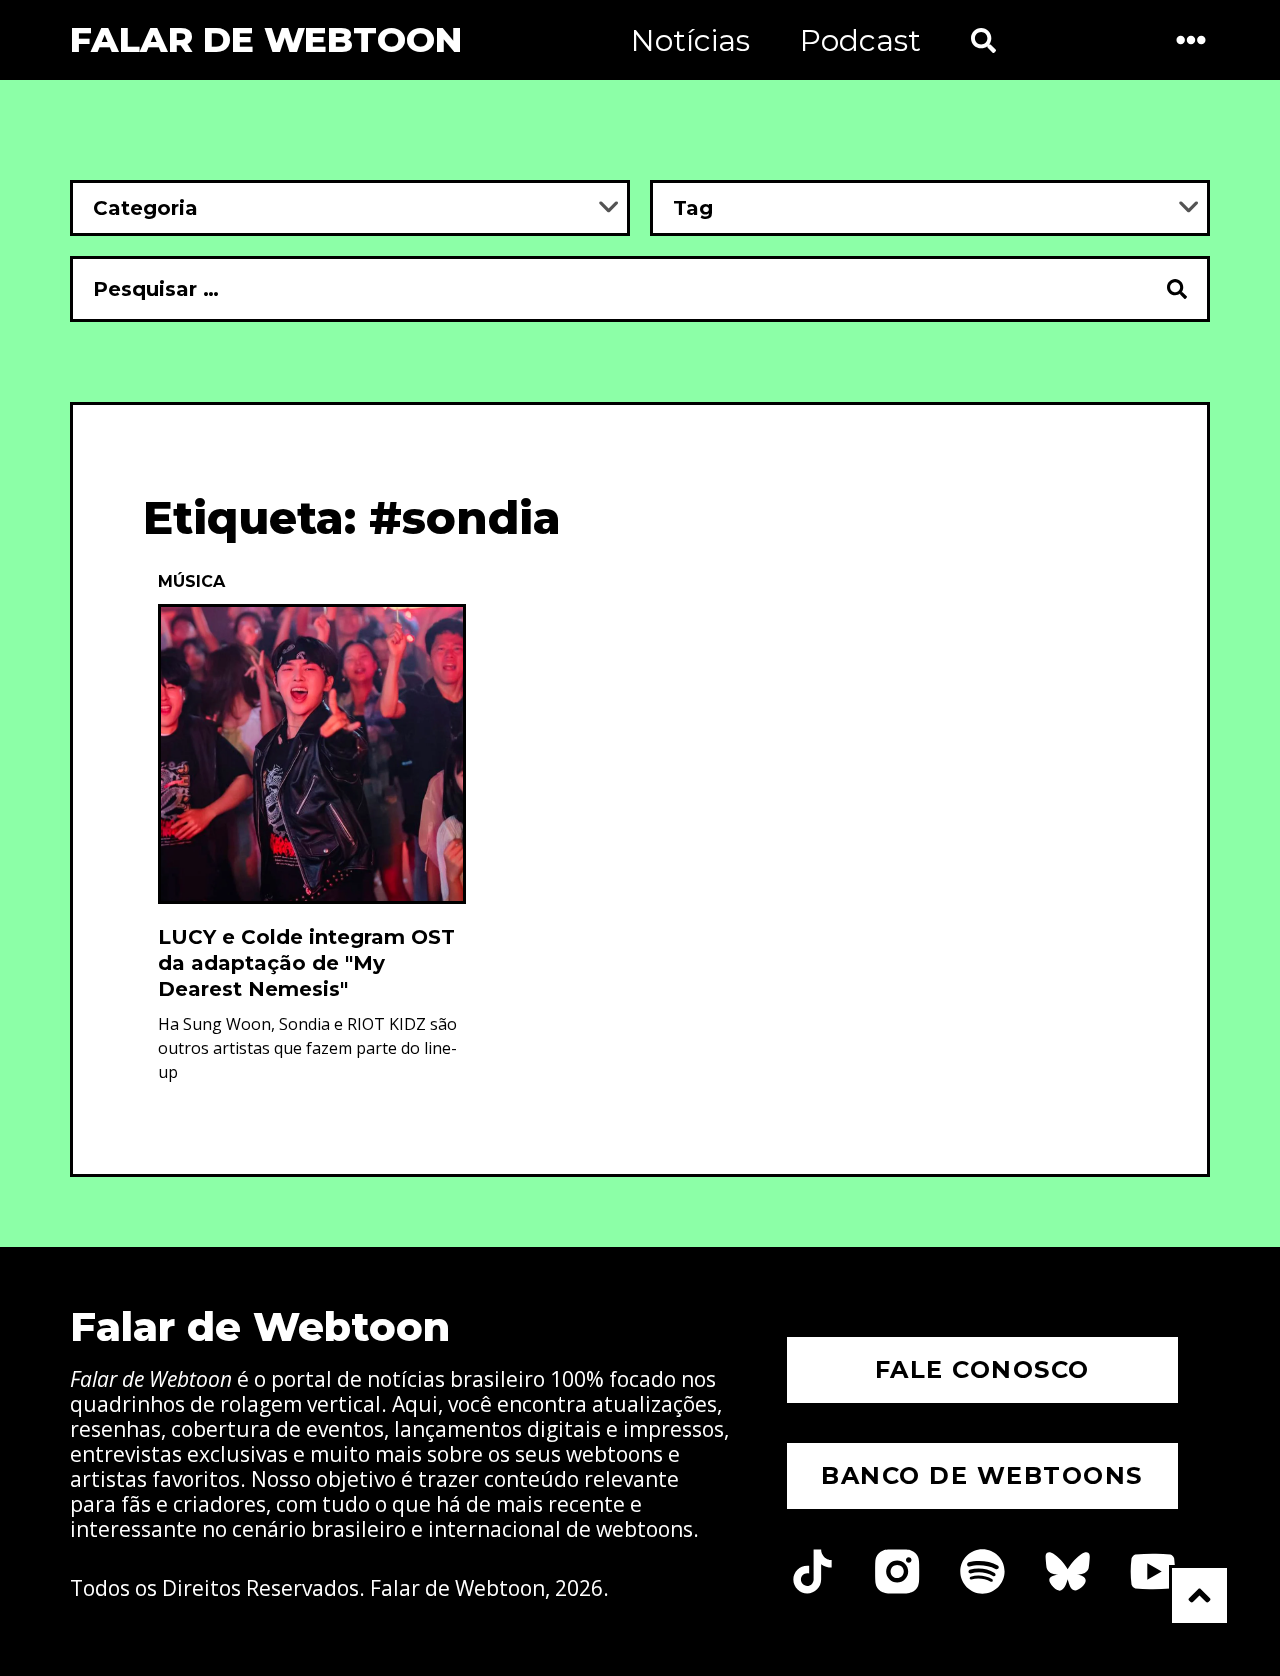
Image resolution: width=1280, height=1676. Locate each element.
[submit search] (1178, 289)
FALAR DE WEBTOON (266, 39)
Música (191, 581)
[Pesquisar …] (608, 289)
